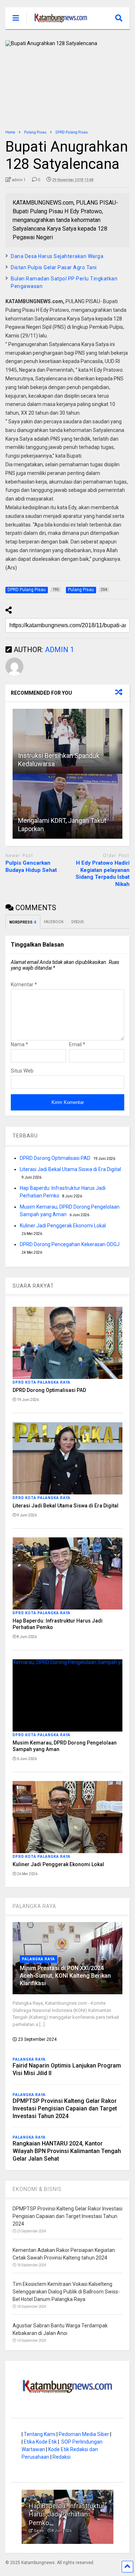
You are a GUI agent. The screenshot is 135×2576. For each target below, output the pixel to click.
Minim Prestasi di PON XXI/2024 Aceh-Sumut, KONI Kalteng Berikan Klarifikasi (65, 1976)
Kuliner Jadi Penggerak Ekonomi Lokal (63, 1226)
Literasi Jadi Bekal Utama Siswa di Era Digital (70, 1169)
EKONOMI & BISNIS (37, 2189)
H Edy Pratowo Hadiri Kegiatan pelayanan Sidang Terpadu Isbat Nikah (103, 874)
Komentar (24, 984)
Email (77, 1044)
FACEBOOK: (54, 922)
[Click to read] (67, 741)
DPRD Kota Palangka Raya (42, 1382)
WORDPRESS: (23, 922)
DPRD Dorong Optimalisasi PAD (55, 1158)
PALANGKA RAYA (34, 1906)
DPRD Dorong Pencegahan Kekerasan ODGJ (70, 1244)
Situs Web (22, 1071)
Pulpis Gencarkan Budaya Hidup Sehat (31, 866)
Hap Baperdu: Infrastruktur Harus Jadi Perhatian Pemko (67, 2514)
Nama (19, 1044)
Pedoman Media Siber (84, 2434)
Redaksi (62, 2457)
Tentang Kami (40, 2434)
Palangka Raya (39, 1959)
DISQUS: (78, 922)
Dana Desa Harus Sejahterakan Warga (57, 256)
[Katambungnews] (57, 24)
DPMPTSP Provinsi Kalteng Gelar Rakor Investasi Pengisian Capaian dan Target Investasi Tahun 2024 (65, 2108)
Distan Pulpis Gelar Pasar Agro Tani (54, 267)
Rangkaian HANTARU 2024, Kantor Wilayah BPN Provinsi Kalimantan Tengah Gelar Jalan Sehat (67, 2151)
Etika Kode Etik (40, 2442)
